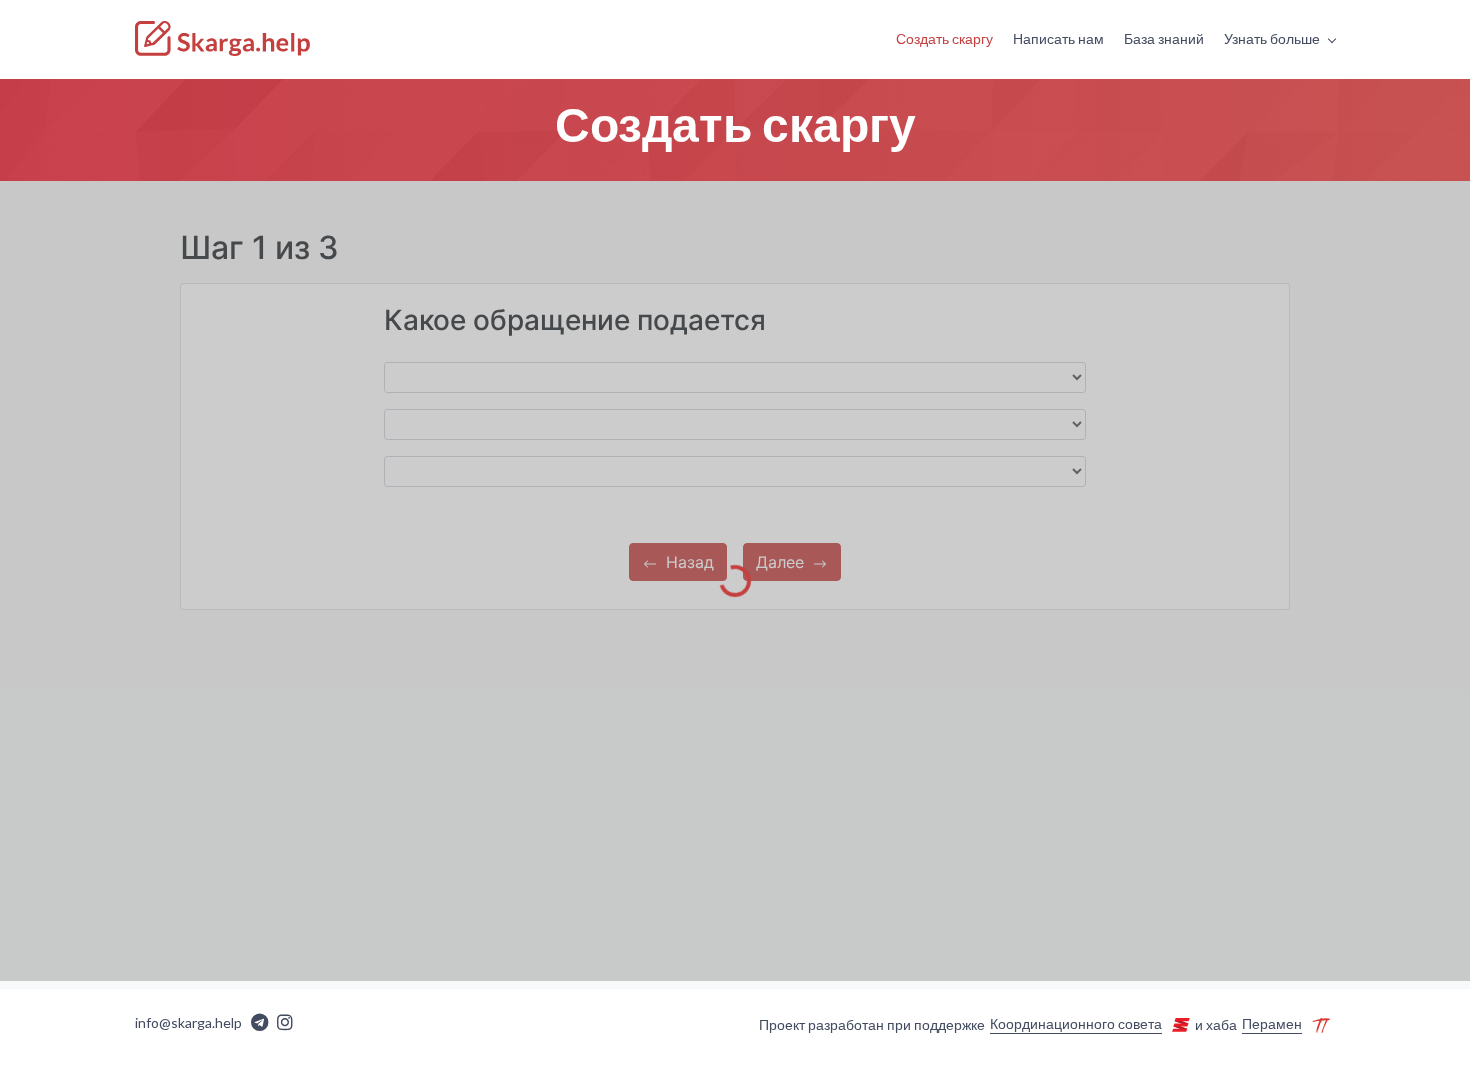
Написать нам (1058, 38)
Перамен (1272, 1024)
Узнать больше (1272, 38)
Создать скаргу (944, 38)
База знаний (1164, 38)
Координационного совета (1076, 1024)
